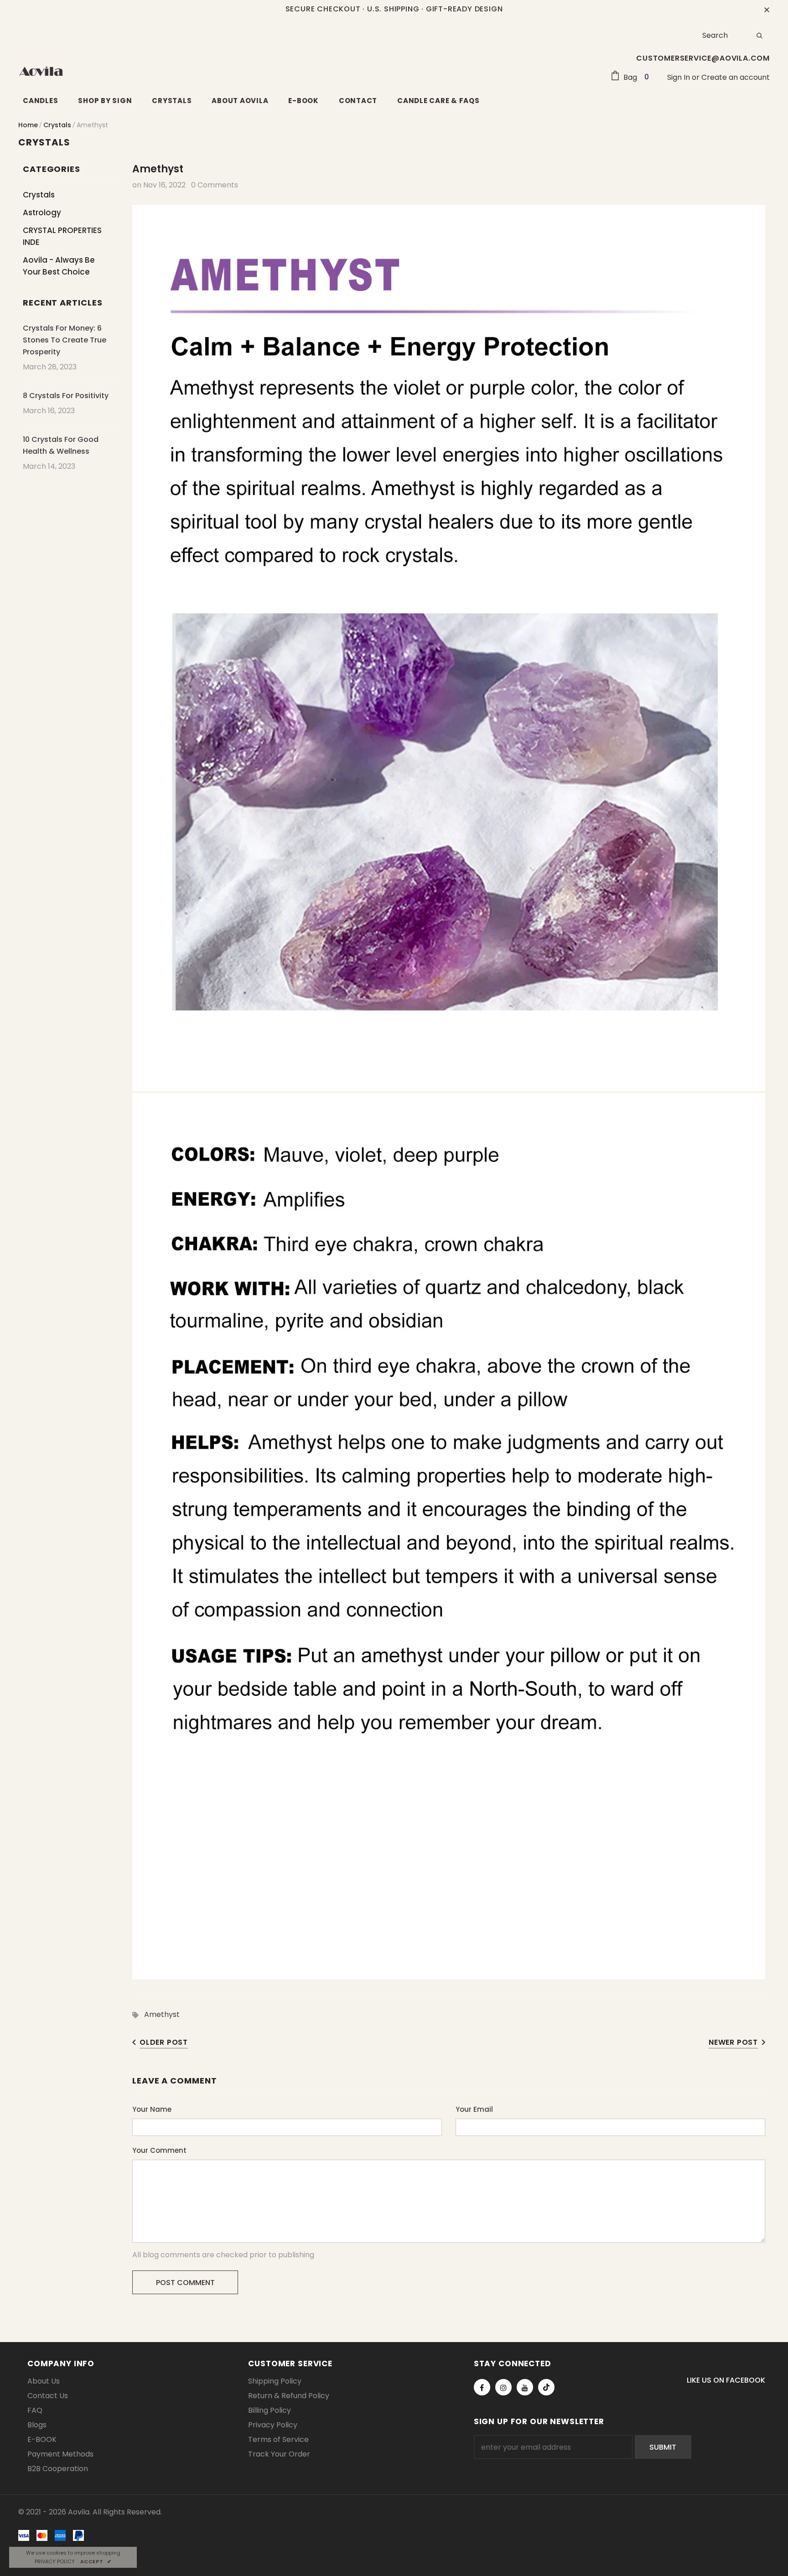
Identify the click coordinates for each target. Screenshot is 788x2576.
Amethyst (162, 2014)
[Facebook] (482, 2387)
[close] (767, 9)
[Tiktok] (546, 2387)
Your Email (474, 2109)
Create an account (736, 77)
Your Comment (159, 2150)
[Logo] (41, 71)
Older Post (164, 2042)
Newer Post (733, 2042)
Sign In (679, 77)
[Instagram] (503, 2387)
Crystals (57, 125)
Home (28, 125)
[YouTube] (525, 2387)
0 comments (215, 185)
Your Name (152, 2109)
